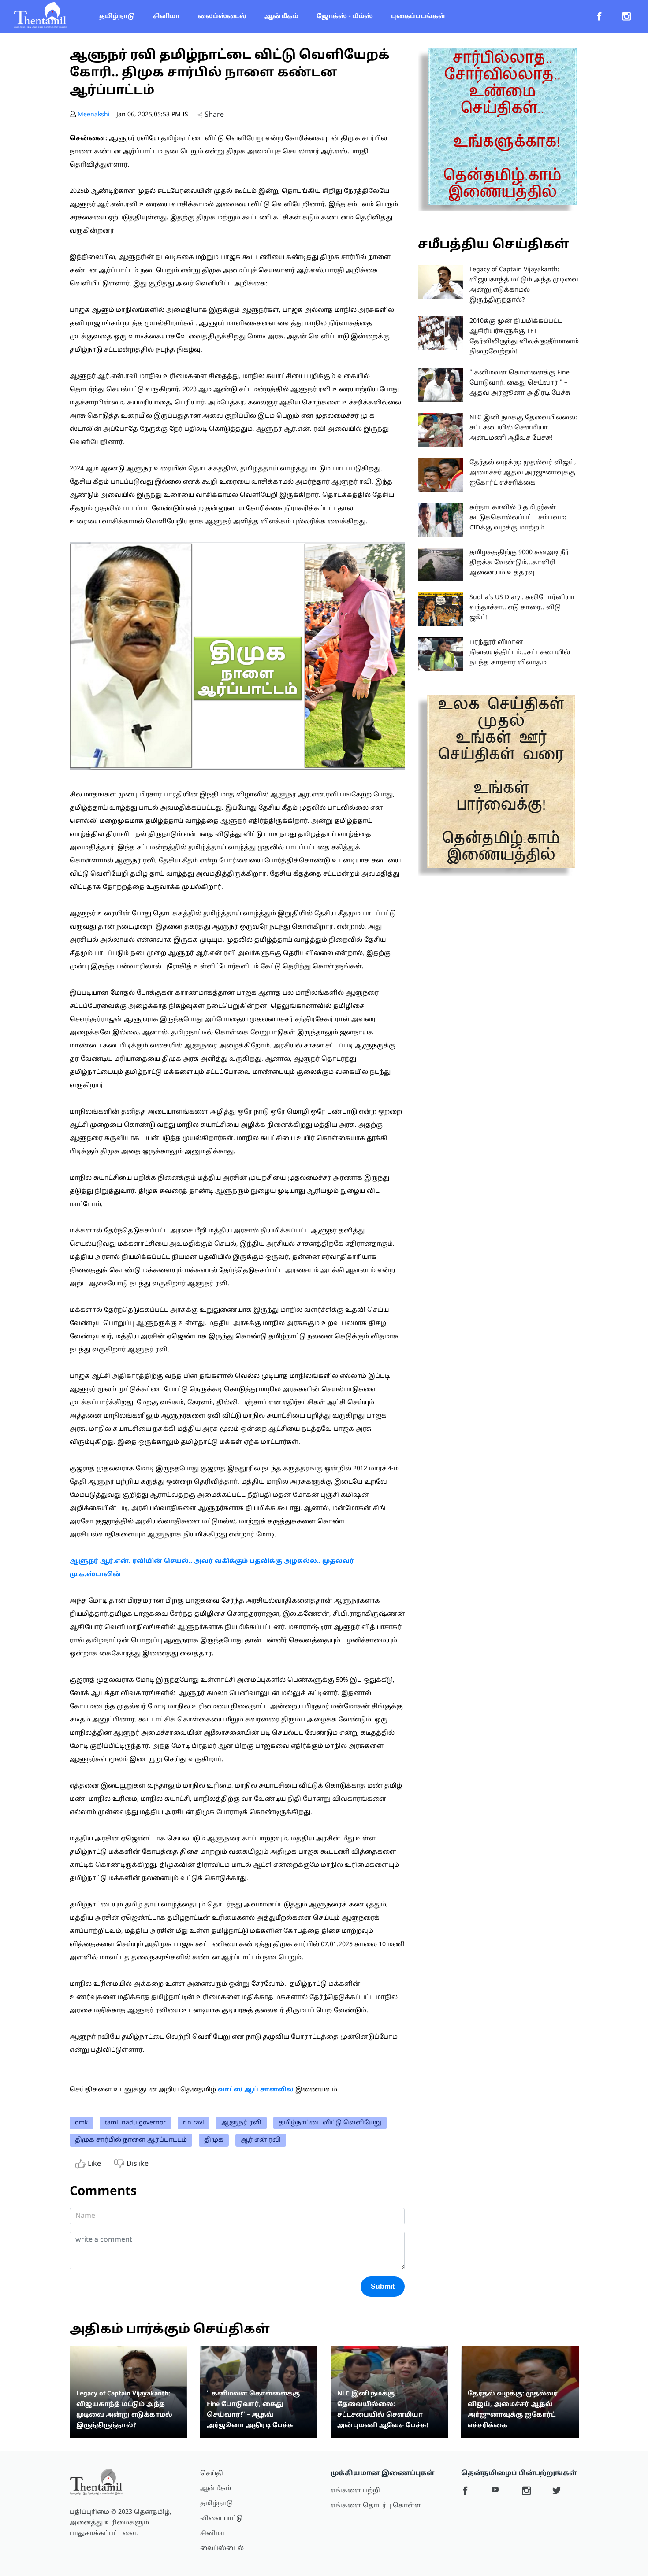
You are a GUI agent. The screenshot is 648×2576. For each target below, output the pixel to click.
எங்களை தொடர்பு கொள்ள (376, 2506)
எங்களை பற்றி (355, 2491)
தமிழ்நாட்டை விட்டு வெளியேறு (330, 2123)
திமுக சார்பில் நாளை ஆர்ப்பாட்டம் (131, 2140)
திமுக (214, 2140)
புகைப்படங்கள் (418, 17)
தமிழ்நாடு (117, 17)
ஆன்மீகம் (281, 17)
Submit (383, 2286)
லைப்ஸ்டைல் (222, 17)
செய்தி (212, 2474)
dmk (81, 2123)
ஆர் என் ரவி (261, 2140)
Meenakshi (94, 115)
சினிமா (166, 17)
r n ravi (194, 2123)
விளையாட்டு (221, 2519)
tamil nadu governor (135, 2123)
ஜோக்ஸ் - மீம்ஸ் (345, 17)
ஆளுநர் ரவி (241, 2123)
